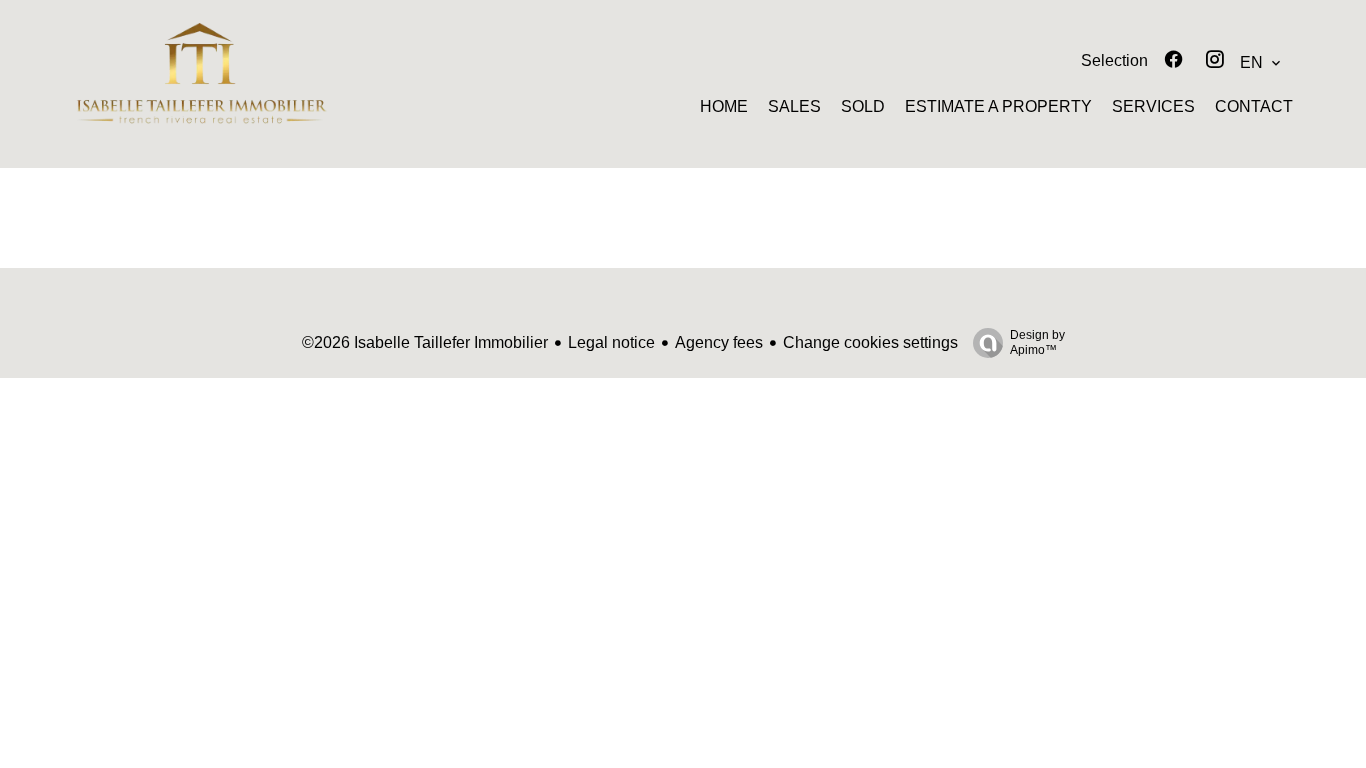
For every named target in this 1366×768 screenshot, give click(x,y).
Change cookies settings (870, 342)
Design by (1037, 342)
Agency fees (719, 342)
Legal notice (611, 342)
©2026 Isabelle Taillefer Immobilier (425, 342)
